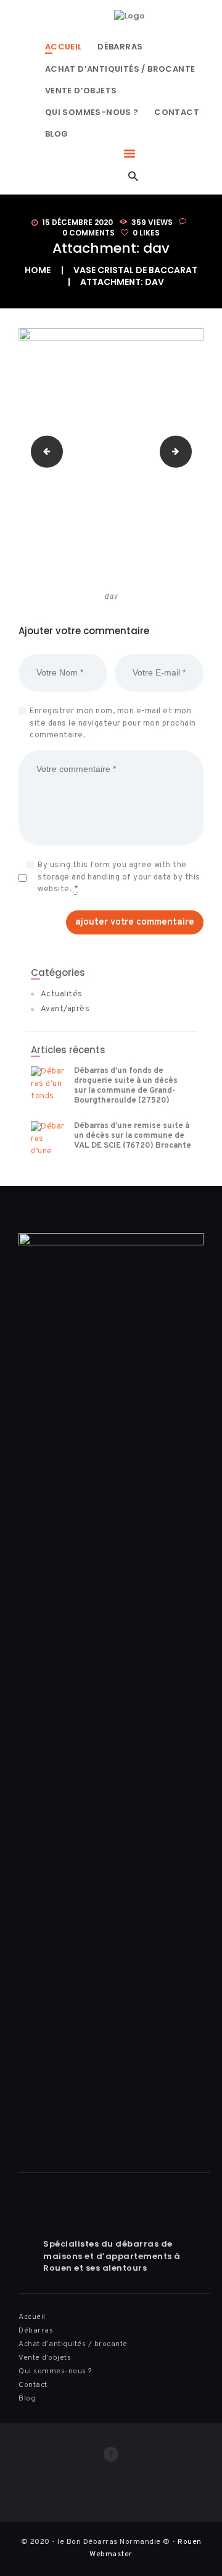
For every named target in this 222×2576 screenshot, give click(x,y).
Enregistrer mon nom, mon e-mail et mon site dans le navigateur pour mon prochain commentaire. (113, 723)
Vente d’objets (45, 2358)
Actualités (62, 994)
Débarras (36, 2331)
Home (38, 270)
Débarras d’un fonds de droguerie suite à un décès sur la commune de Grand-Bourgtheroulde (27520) (126, 1086)
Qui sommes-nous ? (55, 2371)
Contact (33, 2385)
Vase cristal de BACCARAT (135, 270)
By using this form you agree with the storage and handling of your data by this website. (119, 877)
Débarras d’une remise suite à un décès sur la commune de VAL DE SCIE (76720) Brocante (133, 1136)
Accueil (32, 2317)
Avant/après (65, 1009)
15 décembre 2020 (77, 222)
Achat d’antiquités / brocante (73, 2344)
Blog (27, 2399)
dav (43, 451)
